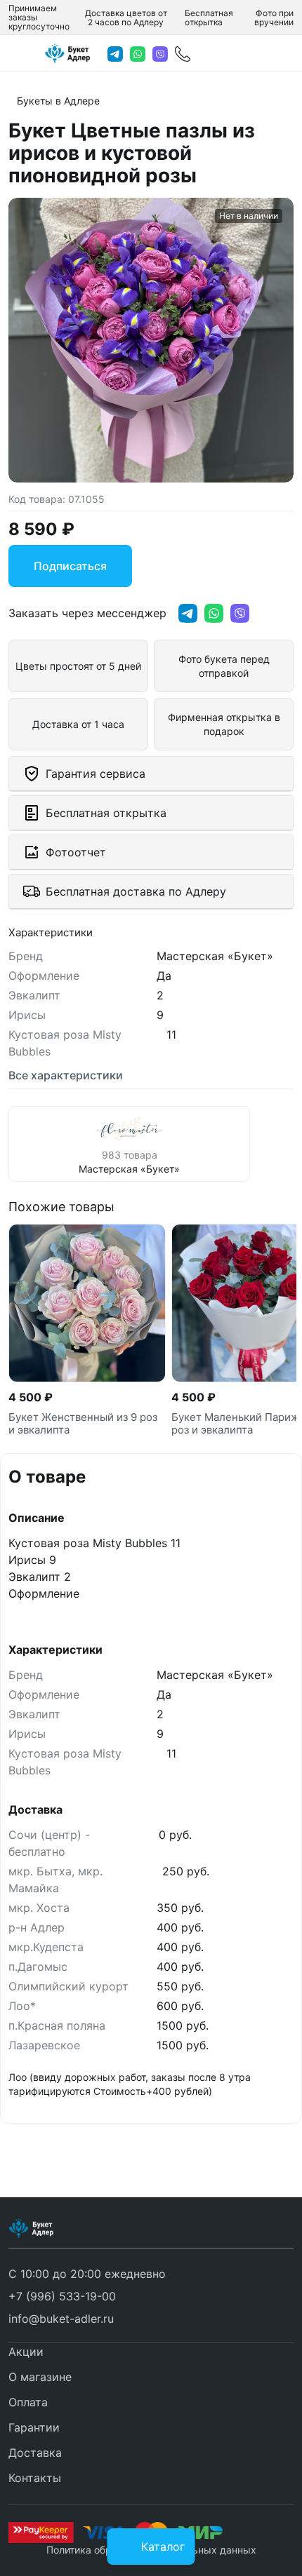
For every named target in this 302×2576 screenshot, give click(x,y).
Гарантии (34, 2427)
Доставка (35, 2453)
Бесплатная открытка (209, 18)
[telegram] (115, 54)
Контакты (35, 2478)
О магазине (40, 2377)
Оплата (28, 2402)
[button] (62, 2296)
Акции (26, 2352)
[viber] (160, 54)
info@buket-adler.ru (61, 2319)
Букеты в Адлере (58, 101)
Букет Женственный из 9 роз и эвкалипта (83, 1424)
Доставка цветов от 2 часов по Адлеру (126, 18)
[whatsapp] (138, 54)
